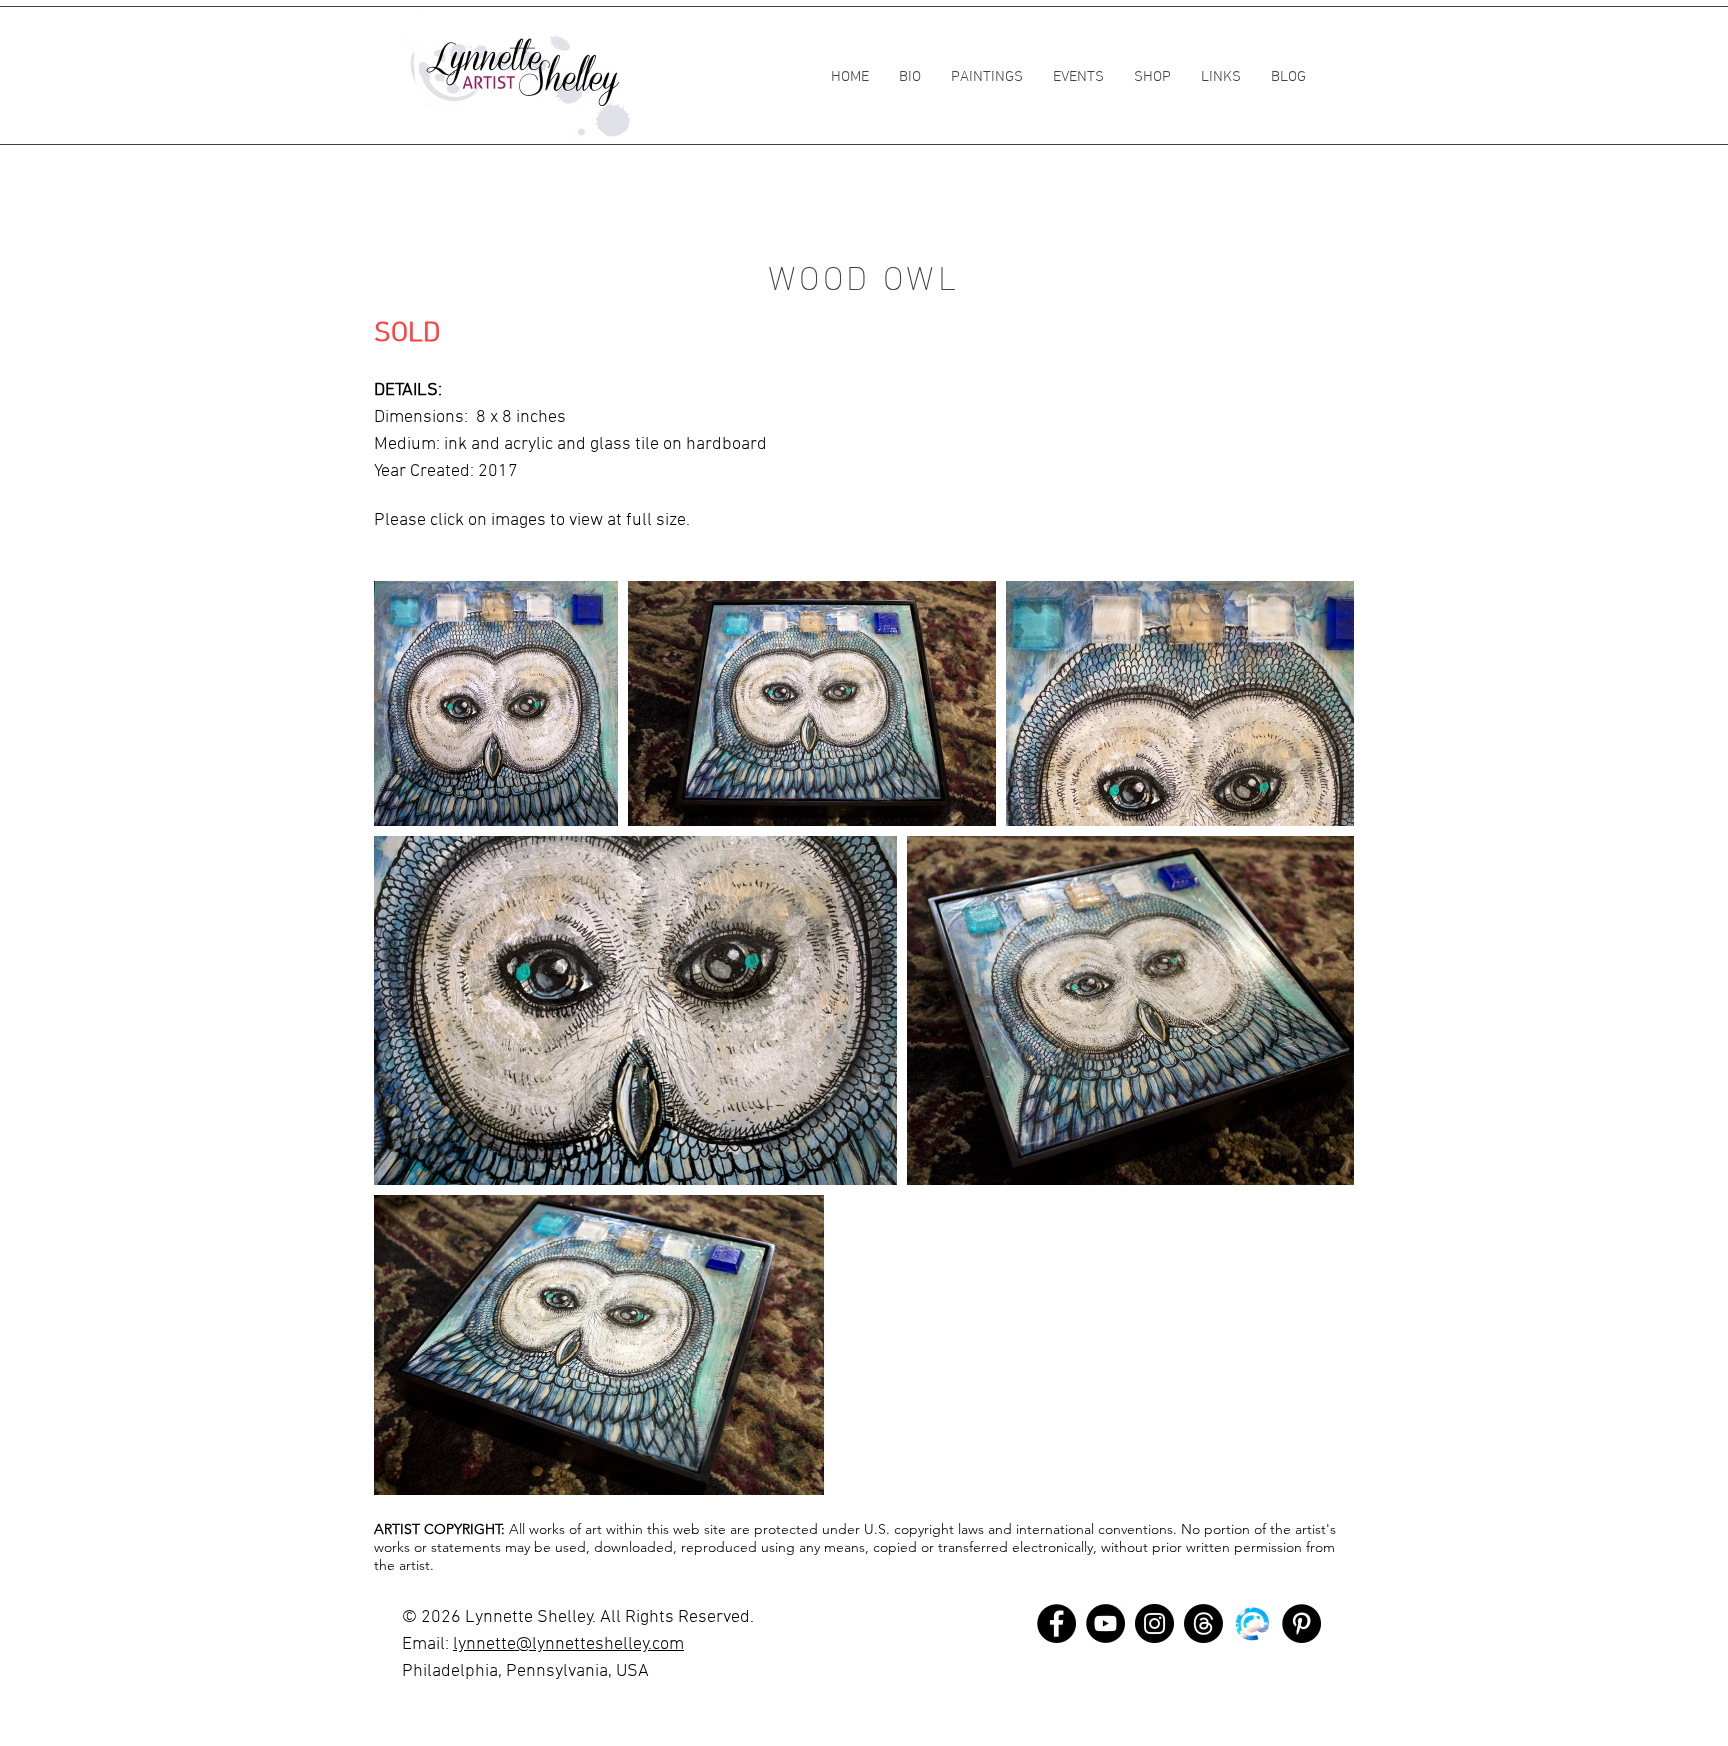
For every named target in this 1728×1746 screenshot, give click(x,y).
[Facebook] (1056, 1623)
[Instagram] (1154, 1623)
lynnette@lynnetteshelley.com (568, 1644)
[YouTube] (1105, 1623)
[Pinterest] (1301, 1623)
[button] (987, 77)
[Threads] (1203, 1623)
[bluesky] (1252, 1623)
